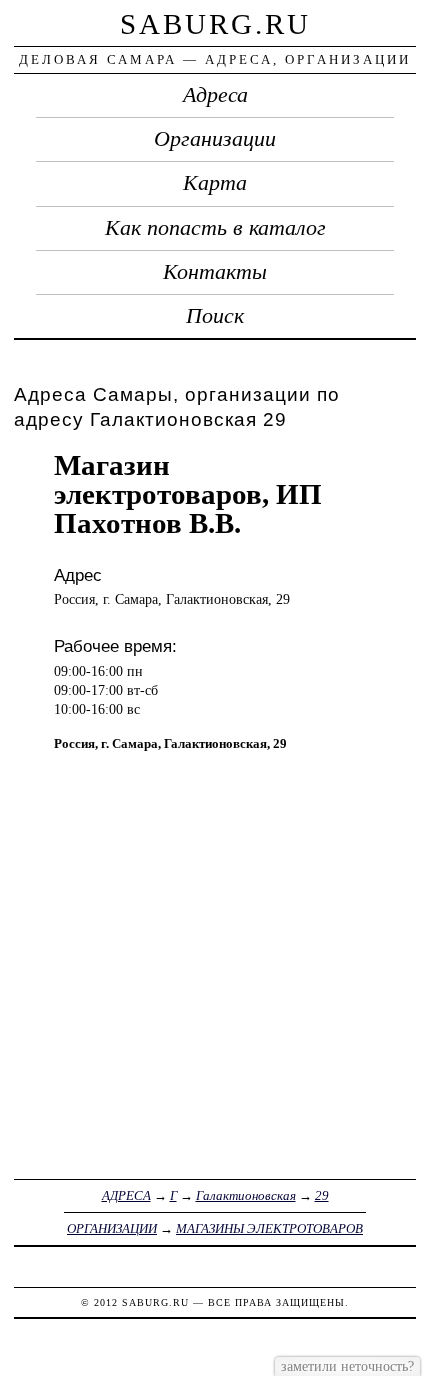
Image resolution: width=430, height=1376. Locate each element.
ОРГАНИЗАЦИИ (112, 1228)
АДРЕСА (126, 1195)
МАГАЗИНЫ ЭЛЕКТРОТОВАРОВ (269, 1228)
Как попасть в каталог (215, 228)
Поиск (215, 316)
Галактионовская (246, 1195)
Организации (215, 139)
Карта (215, 183)
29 (322, 1195)
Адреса (215, 95)
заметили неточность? (347, 1366)
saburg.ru (215, 24)
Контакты (215, 272)
